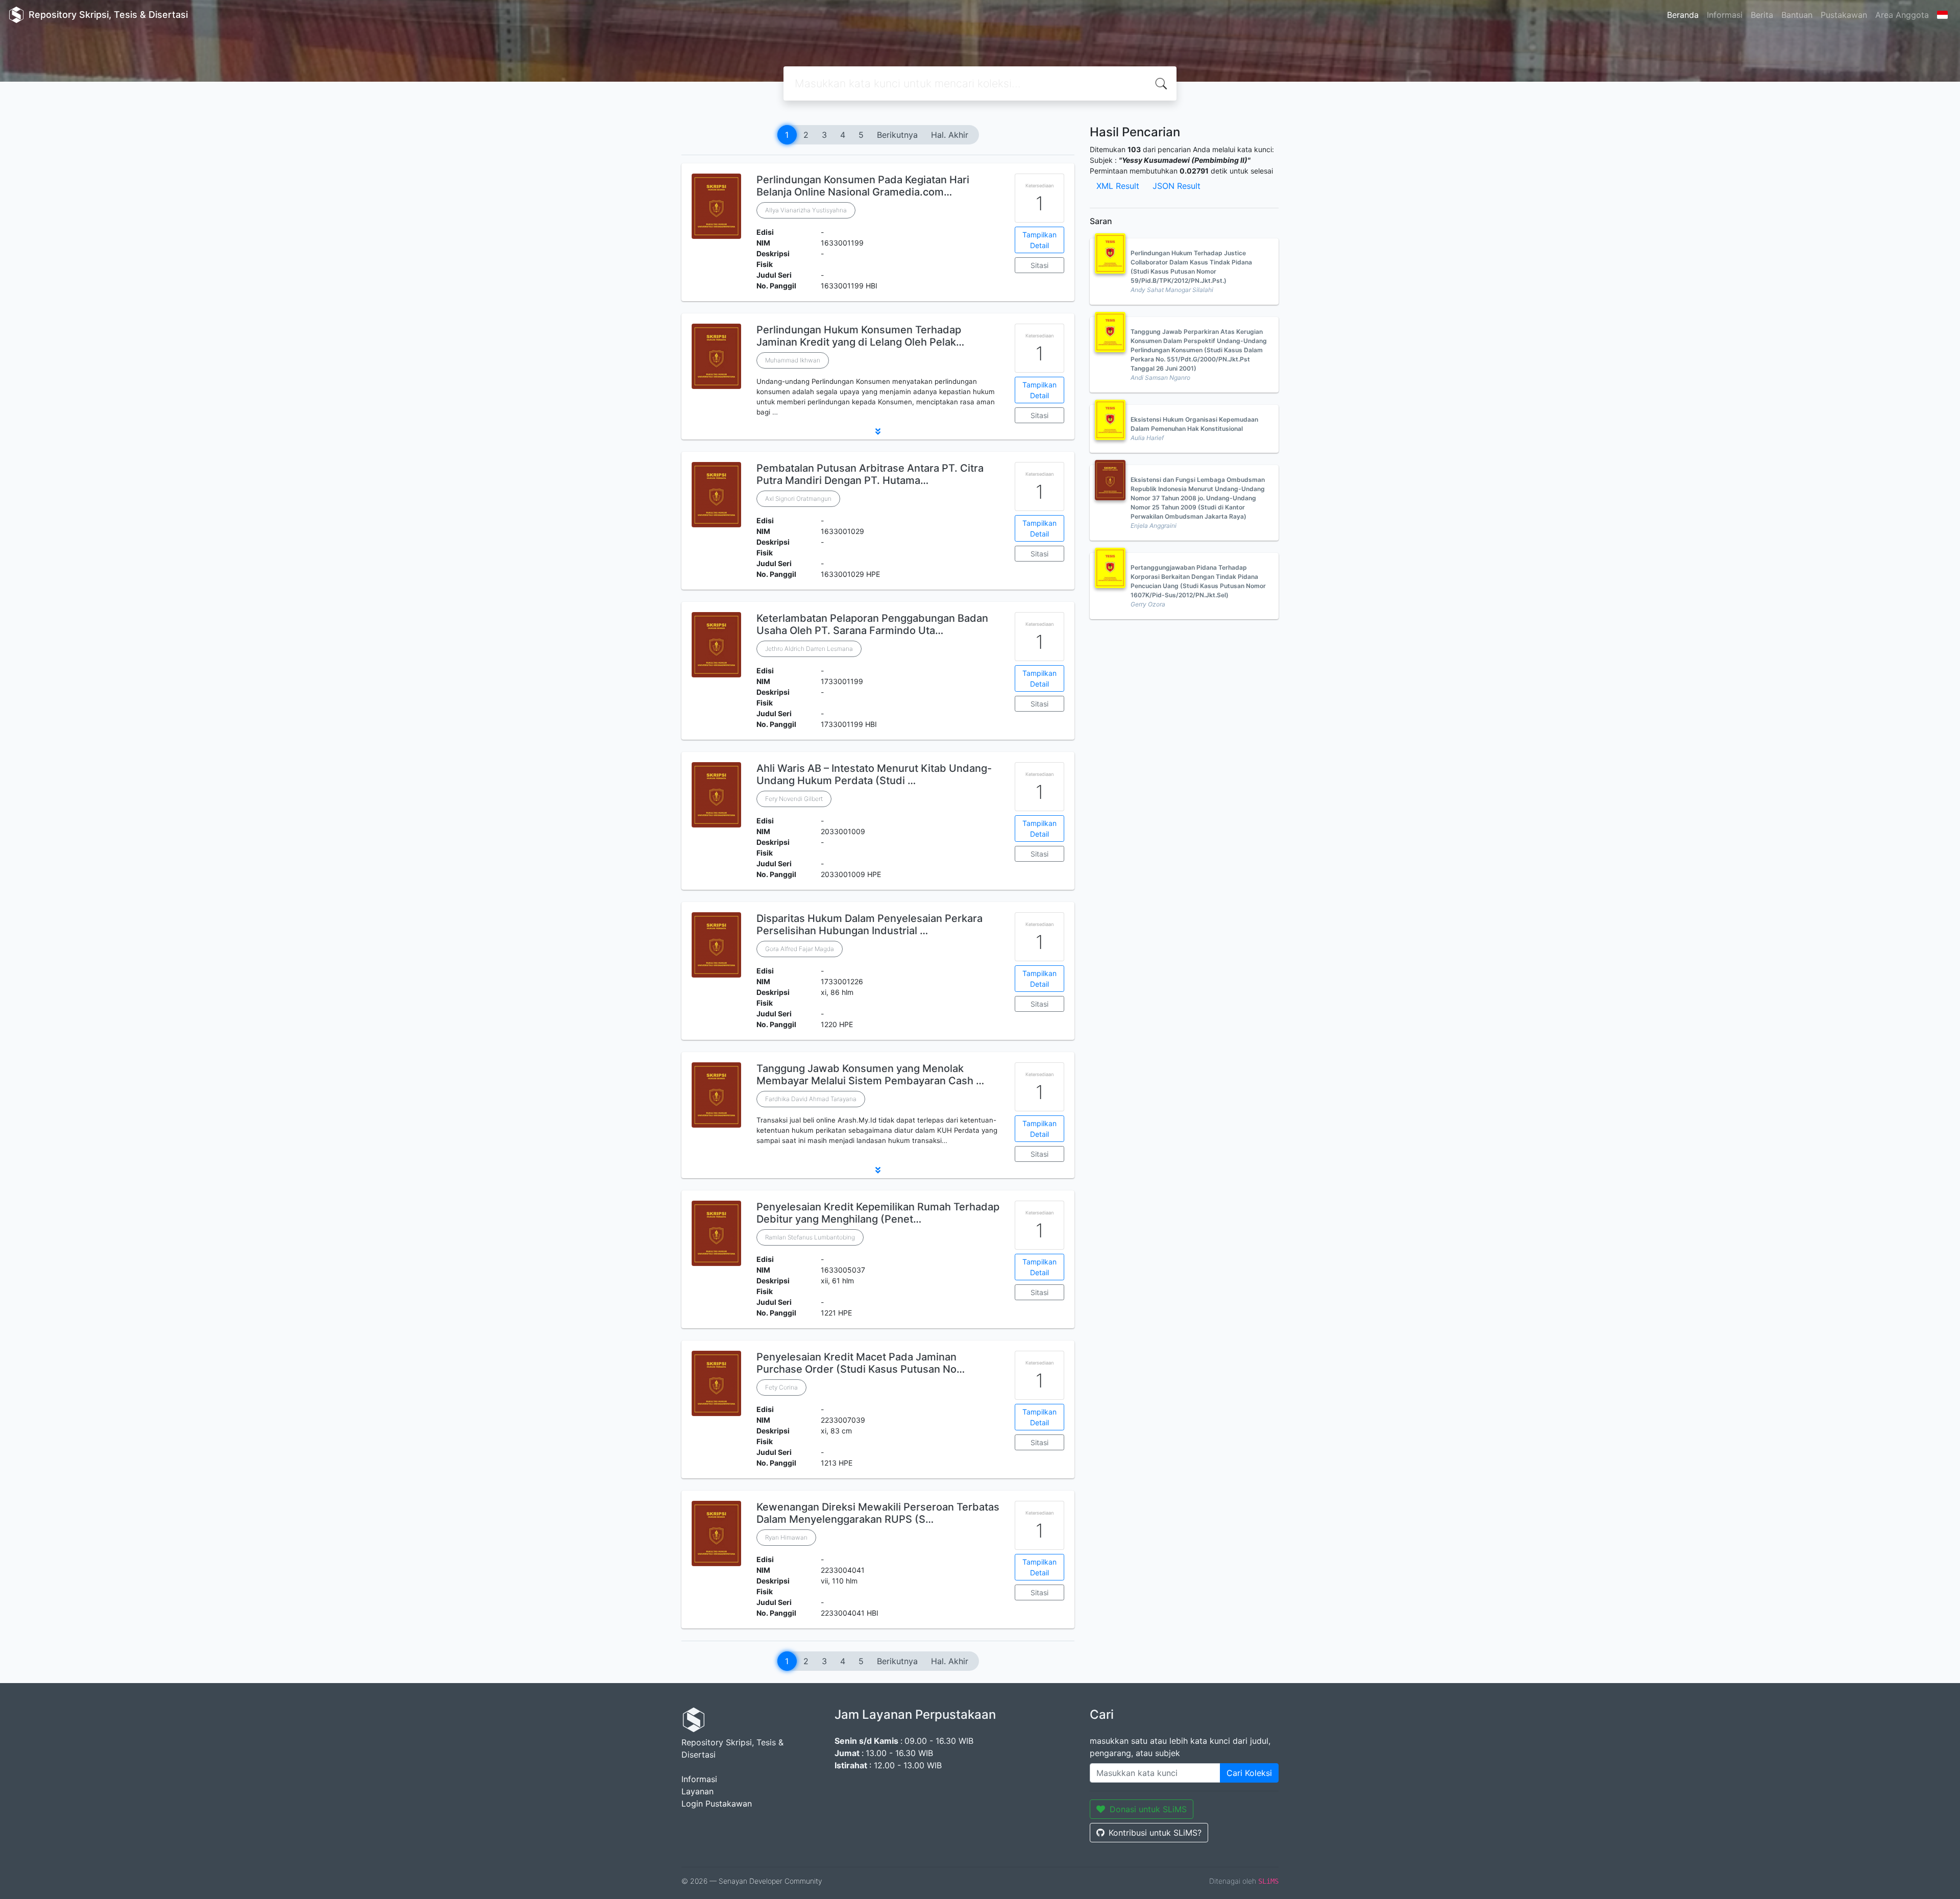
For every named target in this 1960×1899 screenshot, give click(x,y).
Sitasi (1039, 265)
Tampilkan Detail (1039, 240)
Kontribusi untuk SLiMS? (1155, 1833)
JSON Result (1177, 186)
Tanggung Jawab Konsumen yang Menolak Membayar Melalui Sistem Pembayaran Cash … (870, 1075)
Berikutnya (897, 135)
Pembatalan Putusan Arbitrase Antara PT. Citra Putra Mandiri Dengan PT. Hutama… (870, 474)
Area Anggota (1902, 15)
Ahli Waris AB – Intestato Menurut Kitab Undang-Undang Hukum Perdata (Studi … (874, 774)
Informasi (1725, 15)
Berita (1762, 15)
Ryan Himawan (786, 1537)
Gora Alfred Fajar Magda (800, 949)
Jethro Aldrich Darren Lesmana (809, 649)
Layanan (697, 1791)
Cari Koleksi (1249, 1773)
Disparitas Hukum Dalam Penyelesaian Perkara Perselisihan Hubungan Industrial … (869, 924)
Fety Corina (781, 1387)
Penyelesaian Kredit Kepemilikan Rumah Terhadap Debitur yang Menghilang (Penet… (878, 1213)
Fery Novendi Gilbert (794, 799)
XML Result (1118, 186)
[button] (878, 431)
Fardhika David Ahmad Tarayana (811, 1099)
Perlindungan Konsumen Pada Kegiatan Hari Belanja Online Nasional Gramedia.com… (863, 186)
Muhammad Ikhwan (793, 360)
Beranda (1683, 15)
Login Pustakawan (717, 1804)
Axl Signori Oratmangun (798, 498)
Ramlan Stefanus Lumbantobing (810, 1237)
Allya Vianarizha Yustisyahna (806, 210)
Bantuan (1797, 15)
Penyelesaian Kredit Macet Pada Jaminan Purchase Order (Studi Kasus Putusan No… (861, 1363)
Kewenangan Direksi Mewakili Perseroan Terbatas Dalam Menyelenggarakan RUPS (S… (878, 1513)
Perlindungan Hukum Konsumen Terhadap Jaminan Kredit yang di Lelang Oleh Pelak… (860, 336)
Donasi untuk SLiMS (1148, 1809)
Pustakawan (1844, 15)
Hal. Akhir (950, 135)
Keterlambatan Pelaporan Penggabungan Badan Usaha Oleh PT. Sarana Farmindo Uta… (872, 624)
